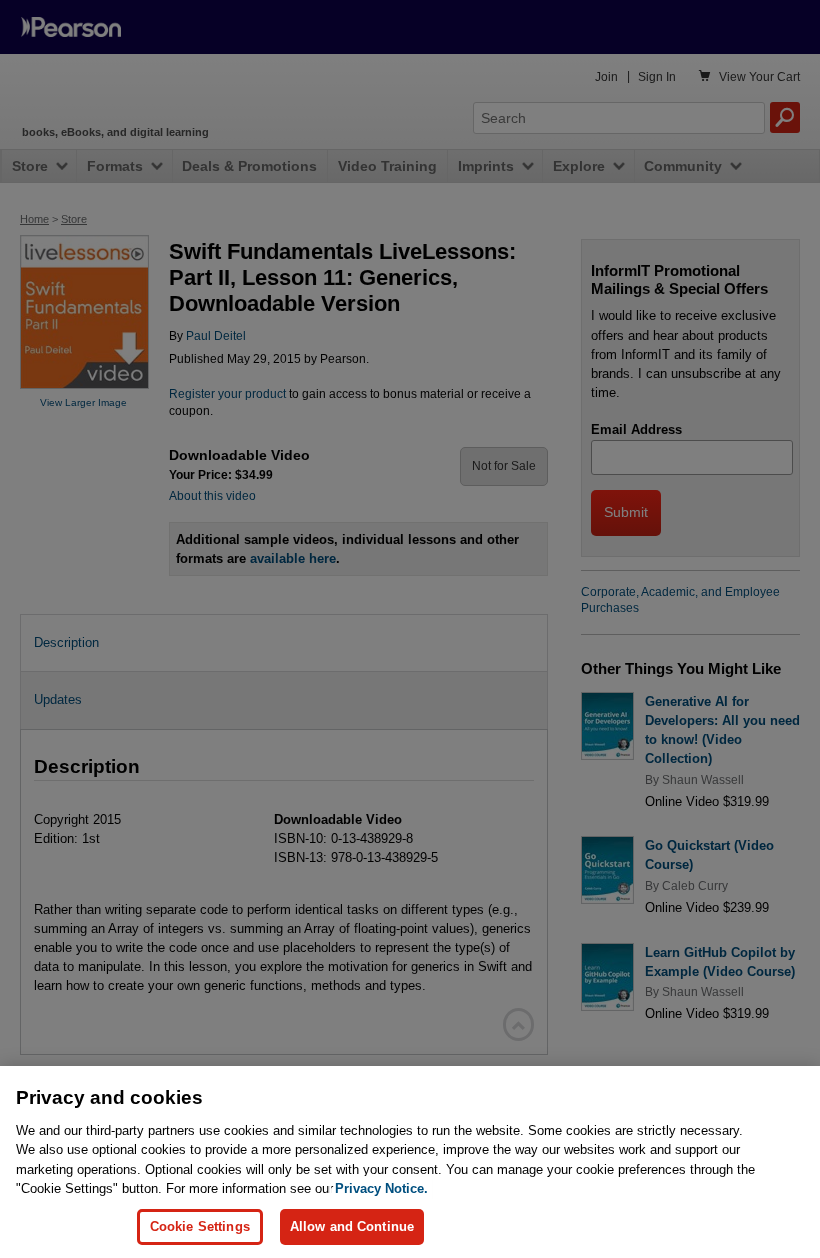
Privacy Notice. (381, 1188)
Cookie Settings (200, 1226)
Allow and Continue (352, 1226)
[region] (410, 1162)
